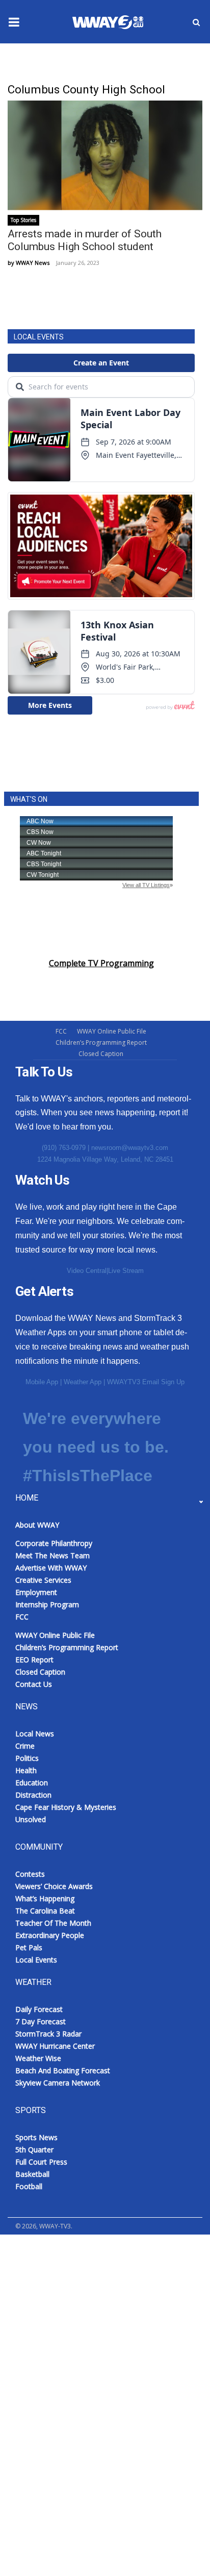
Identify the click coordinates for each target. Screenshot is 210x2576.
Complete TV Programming (101, 963)
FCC (61, 1031)
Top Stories (23, 220)
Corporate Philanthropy (54, 1543)
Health (26, 1770)
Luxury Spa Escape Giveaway (75, 2255)
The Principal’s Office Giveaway (79, 2330)
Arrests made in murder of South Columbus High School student (85, 240)
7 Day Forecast (41, 2021)
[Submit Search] (196, 22)
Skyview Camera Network (58, 2083)
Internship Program (47, 1604)
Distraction (33, 1795)
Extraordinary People (50, 1935)
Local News (35, 1734)
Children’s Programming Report (101, 1042)
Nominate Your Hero (60, 2280)
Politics (27, 1758)
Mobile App (42, 1382)
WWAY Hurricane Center (55, 2046)
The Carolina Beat (45, 1911)
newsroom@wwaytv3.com (130, 1148)
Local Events (36, 1960)
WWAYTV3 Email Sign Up (146, 1382)
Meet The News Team (52, 1555)
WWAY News (33, 263)
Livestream (31, 2380)
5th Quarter (34, 2150)
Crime (25, 1746)
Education (32, 1783)
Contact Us (34, 1684)
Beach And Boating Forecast (63, 2070)
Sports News (36, 2137)
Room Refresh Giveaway (67, 2305)
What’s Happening (45, 1898)
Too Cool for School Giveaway (77, 2355)
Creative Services (43, 1580)
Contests (30, 1874)
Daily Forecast (39, 2009)
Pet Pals (29, 1947)
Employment (36, 1592)
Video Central (87, 1271)
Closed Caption (101, 1054)
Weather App (83, 1382)
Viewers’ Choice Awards (54, 1886)
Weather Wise (38, 2058)
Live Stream (126, 1271)
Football (29, 2186)
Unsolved (31, 1819)
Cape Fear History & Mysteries (66, 1807)
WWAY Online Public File (112, 1031)
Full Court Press (41, 2162)
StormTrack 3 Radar (48, 2034)
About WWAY (37, 1525)
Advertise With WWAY (51, 2551)
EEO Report (34, 1660)
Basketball (32, 2174)
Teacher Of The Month (53, 1923)
